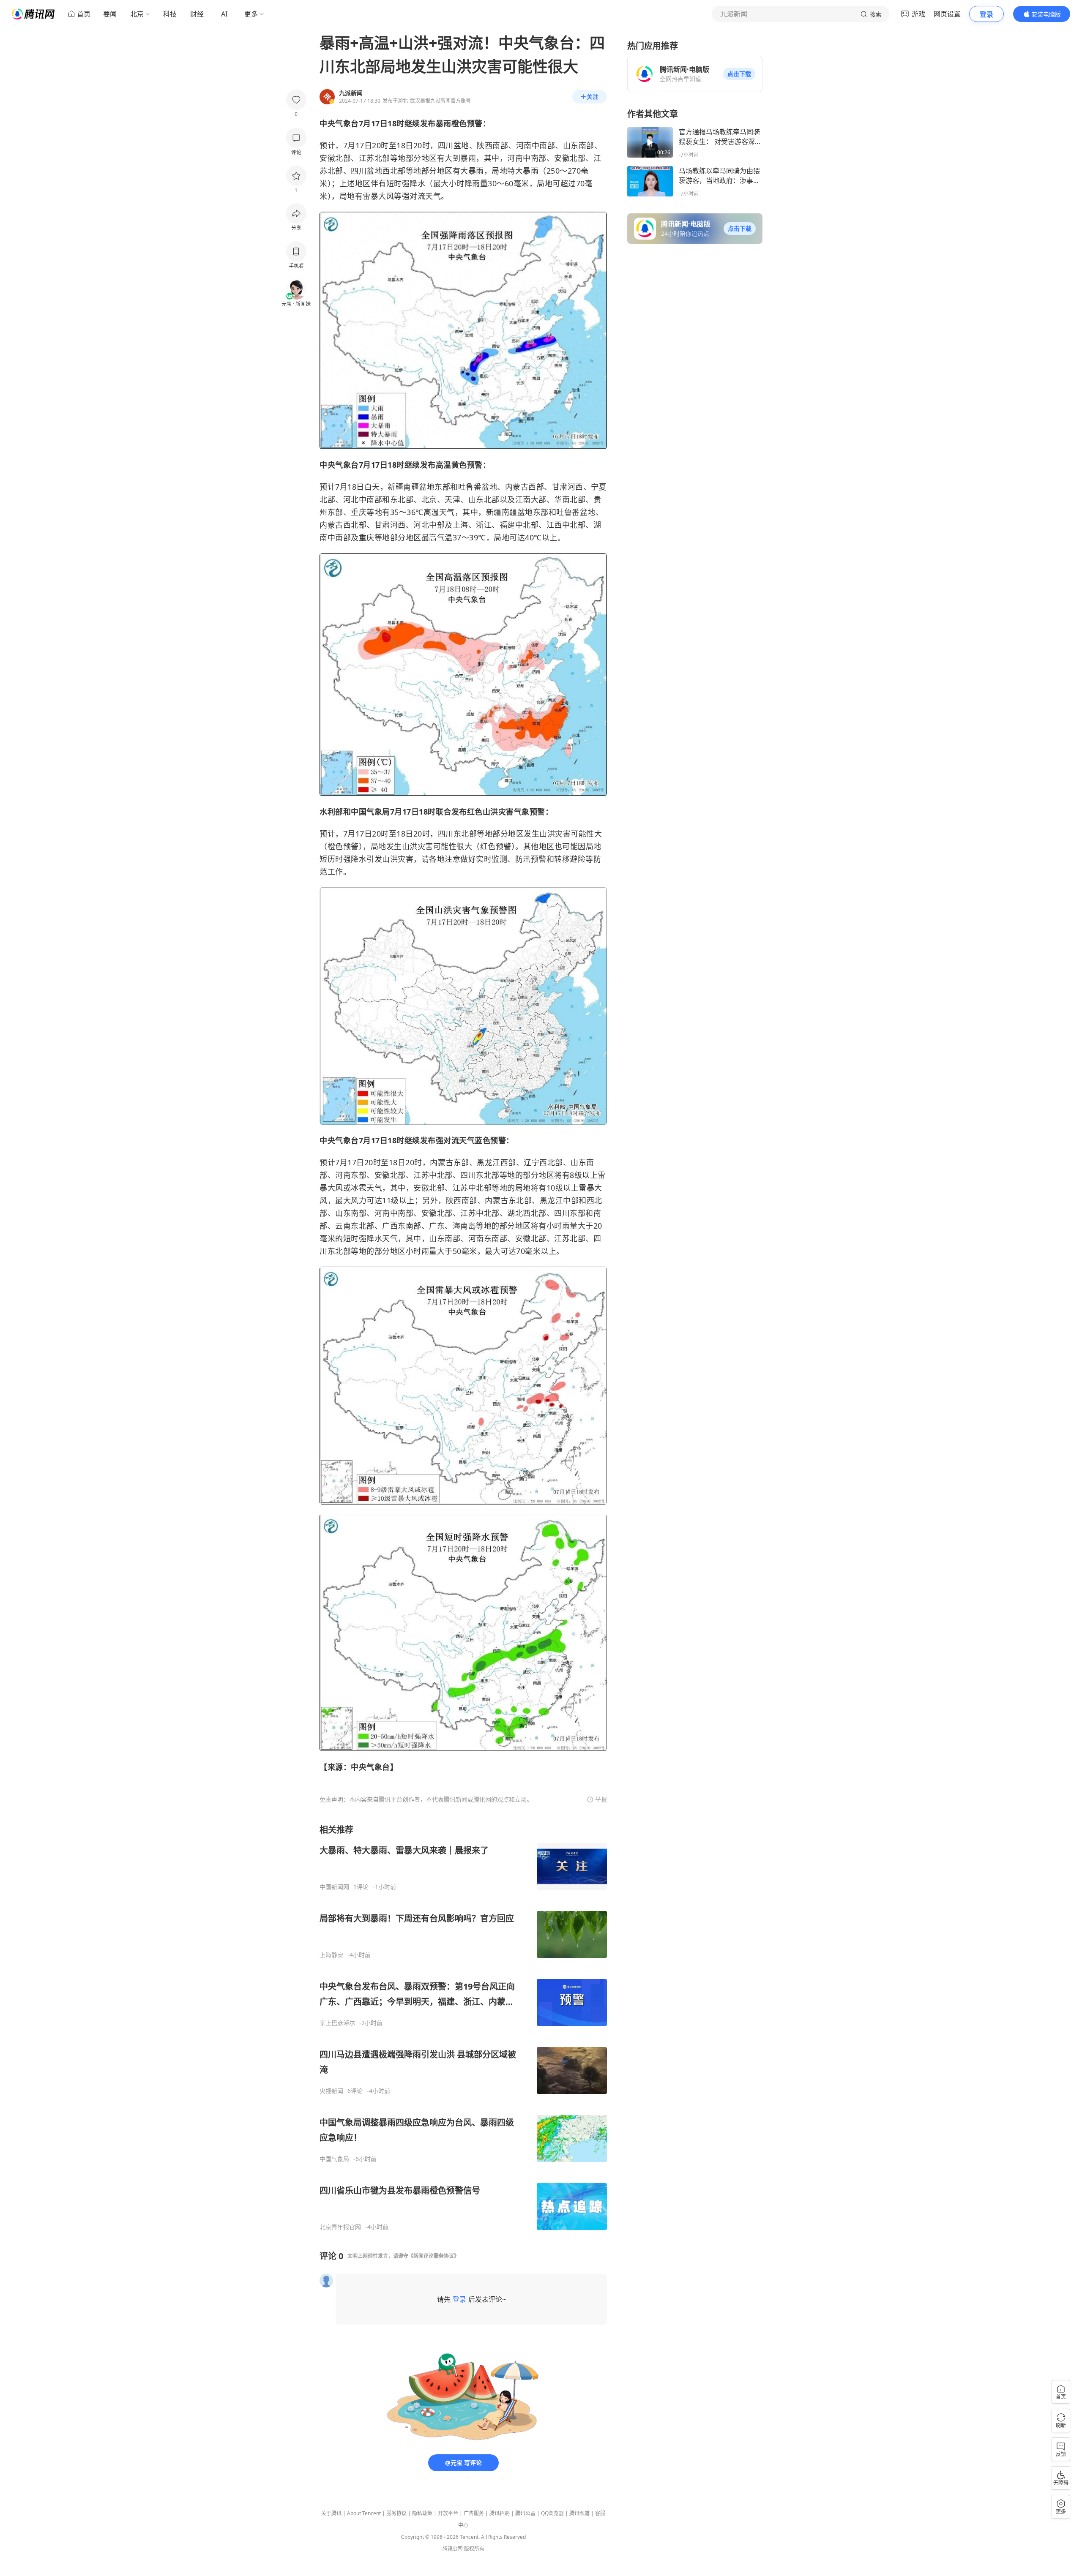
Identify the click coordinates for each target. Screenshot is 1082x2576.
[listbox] (463, 2027)
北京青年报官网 (340, 2227)
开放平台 (448, 2513)
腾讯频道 (579, 2513)
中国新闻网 (334, 1887)
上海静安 (331, 1955)
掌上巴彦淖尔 (337, 2023)
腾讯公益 (525, 2513)
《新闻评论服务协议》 (434, 2256)
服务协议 (396, 2513)
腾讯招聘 (500, 2513)
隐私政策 (422, 2513)
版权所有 (474, 2549)
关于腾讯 (331, 2513)
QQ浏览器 (552, 2513)
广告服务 (474, 2513)
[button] (739, 74)
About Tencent (364, 2513)
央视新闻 (331, 2091)
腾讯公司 (453, 2549)
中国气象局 (334, 2159)
